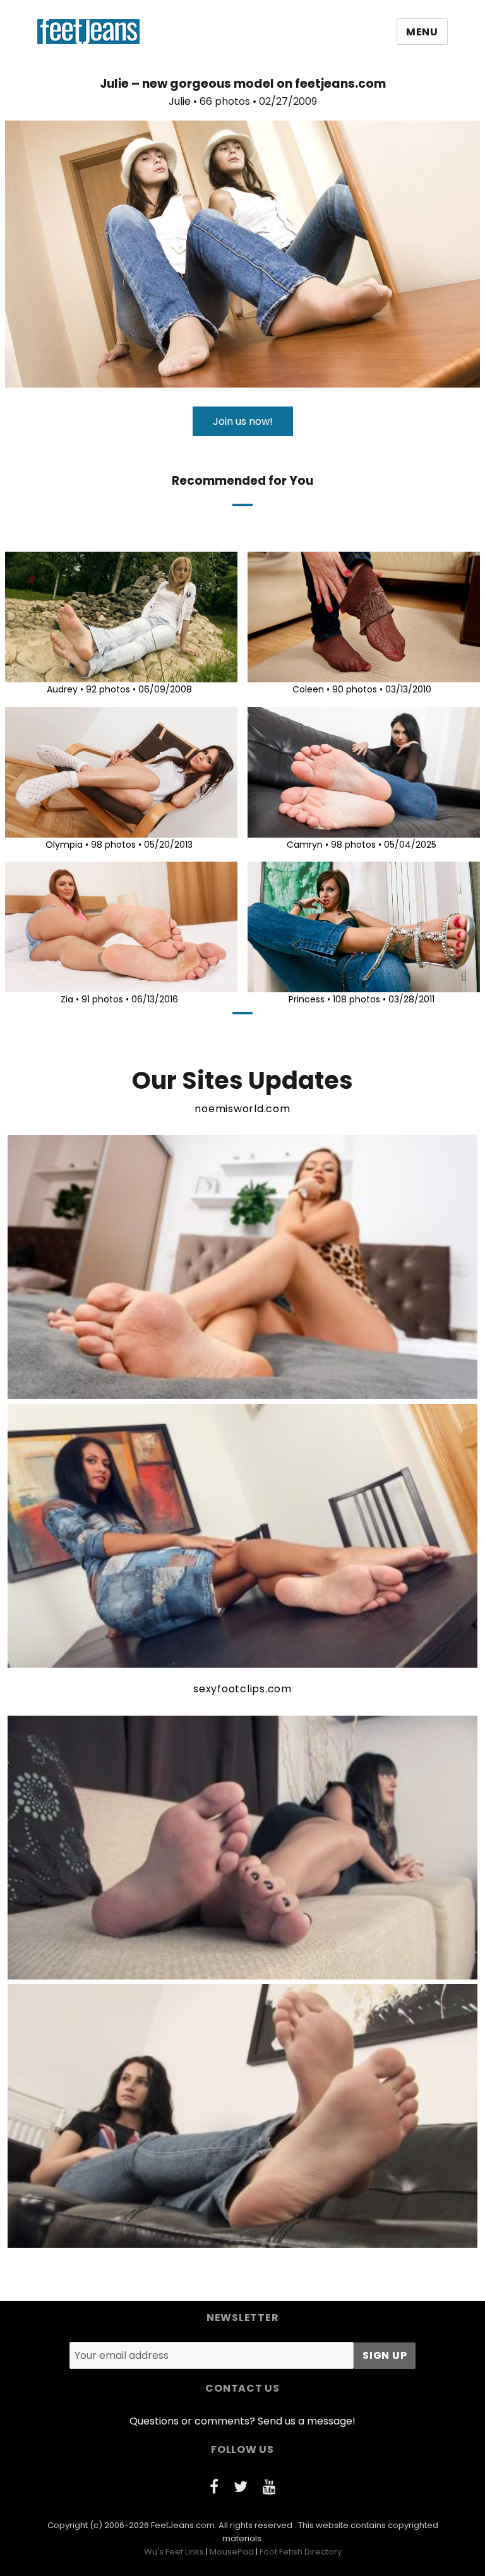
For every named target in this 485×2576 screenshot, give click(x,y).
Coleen (308, 689)
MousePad (232, 2552)
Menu (422, 32)
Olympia (64, 845)
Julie (180, 101)
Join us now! (243, 421)
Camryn (305, 845)
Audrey (62, 689)
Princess (307, 999)
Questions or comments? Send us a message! (242, 2421)
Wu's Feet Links (174, 2552)
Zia (67, 999)
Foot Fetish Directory (301, 2552)
